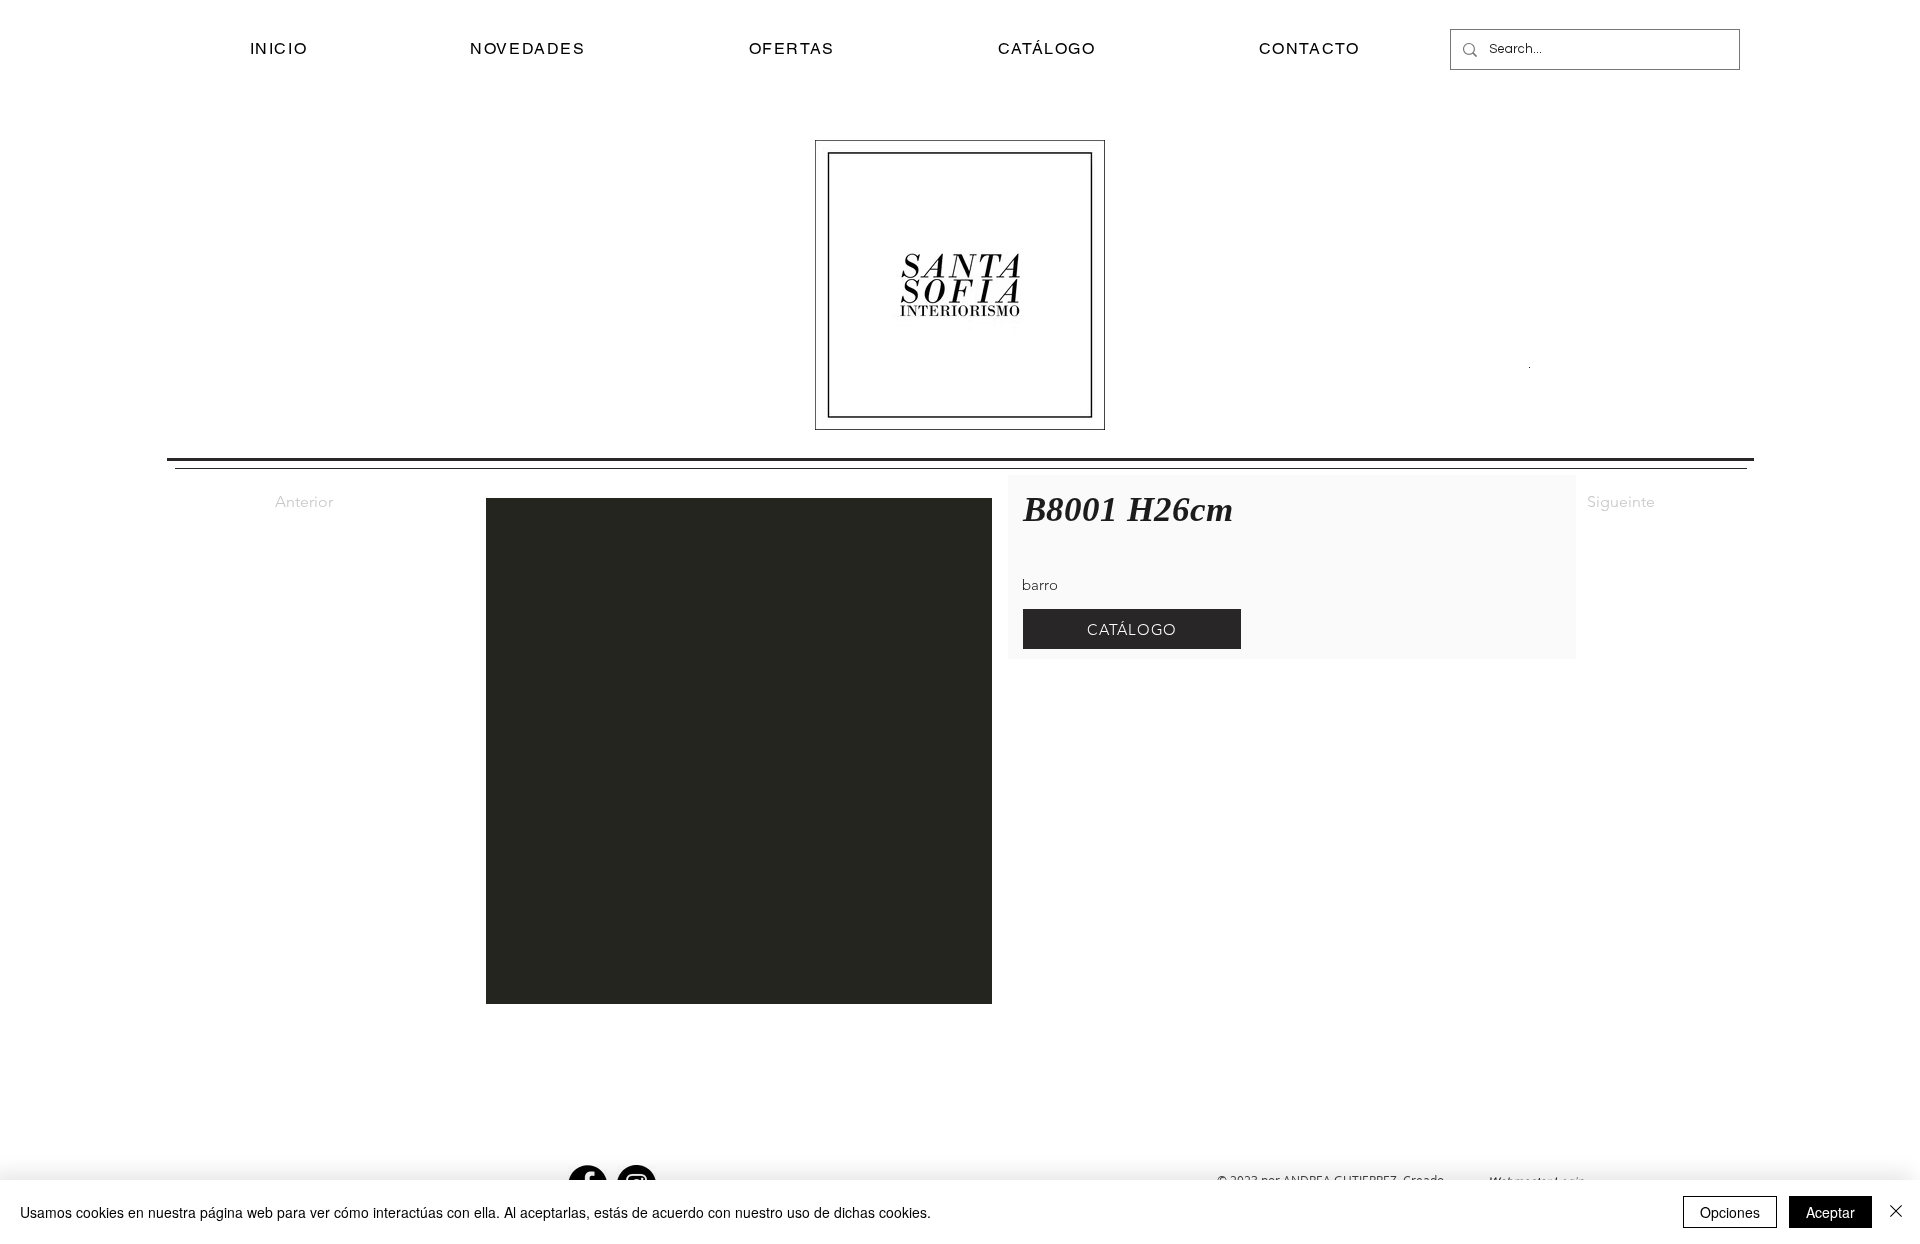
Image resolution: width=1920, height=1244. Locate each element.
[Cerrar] (1896, 1212)
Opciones (1730, 1212)
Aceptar (1830, 1212)
